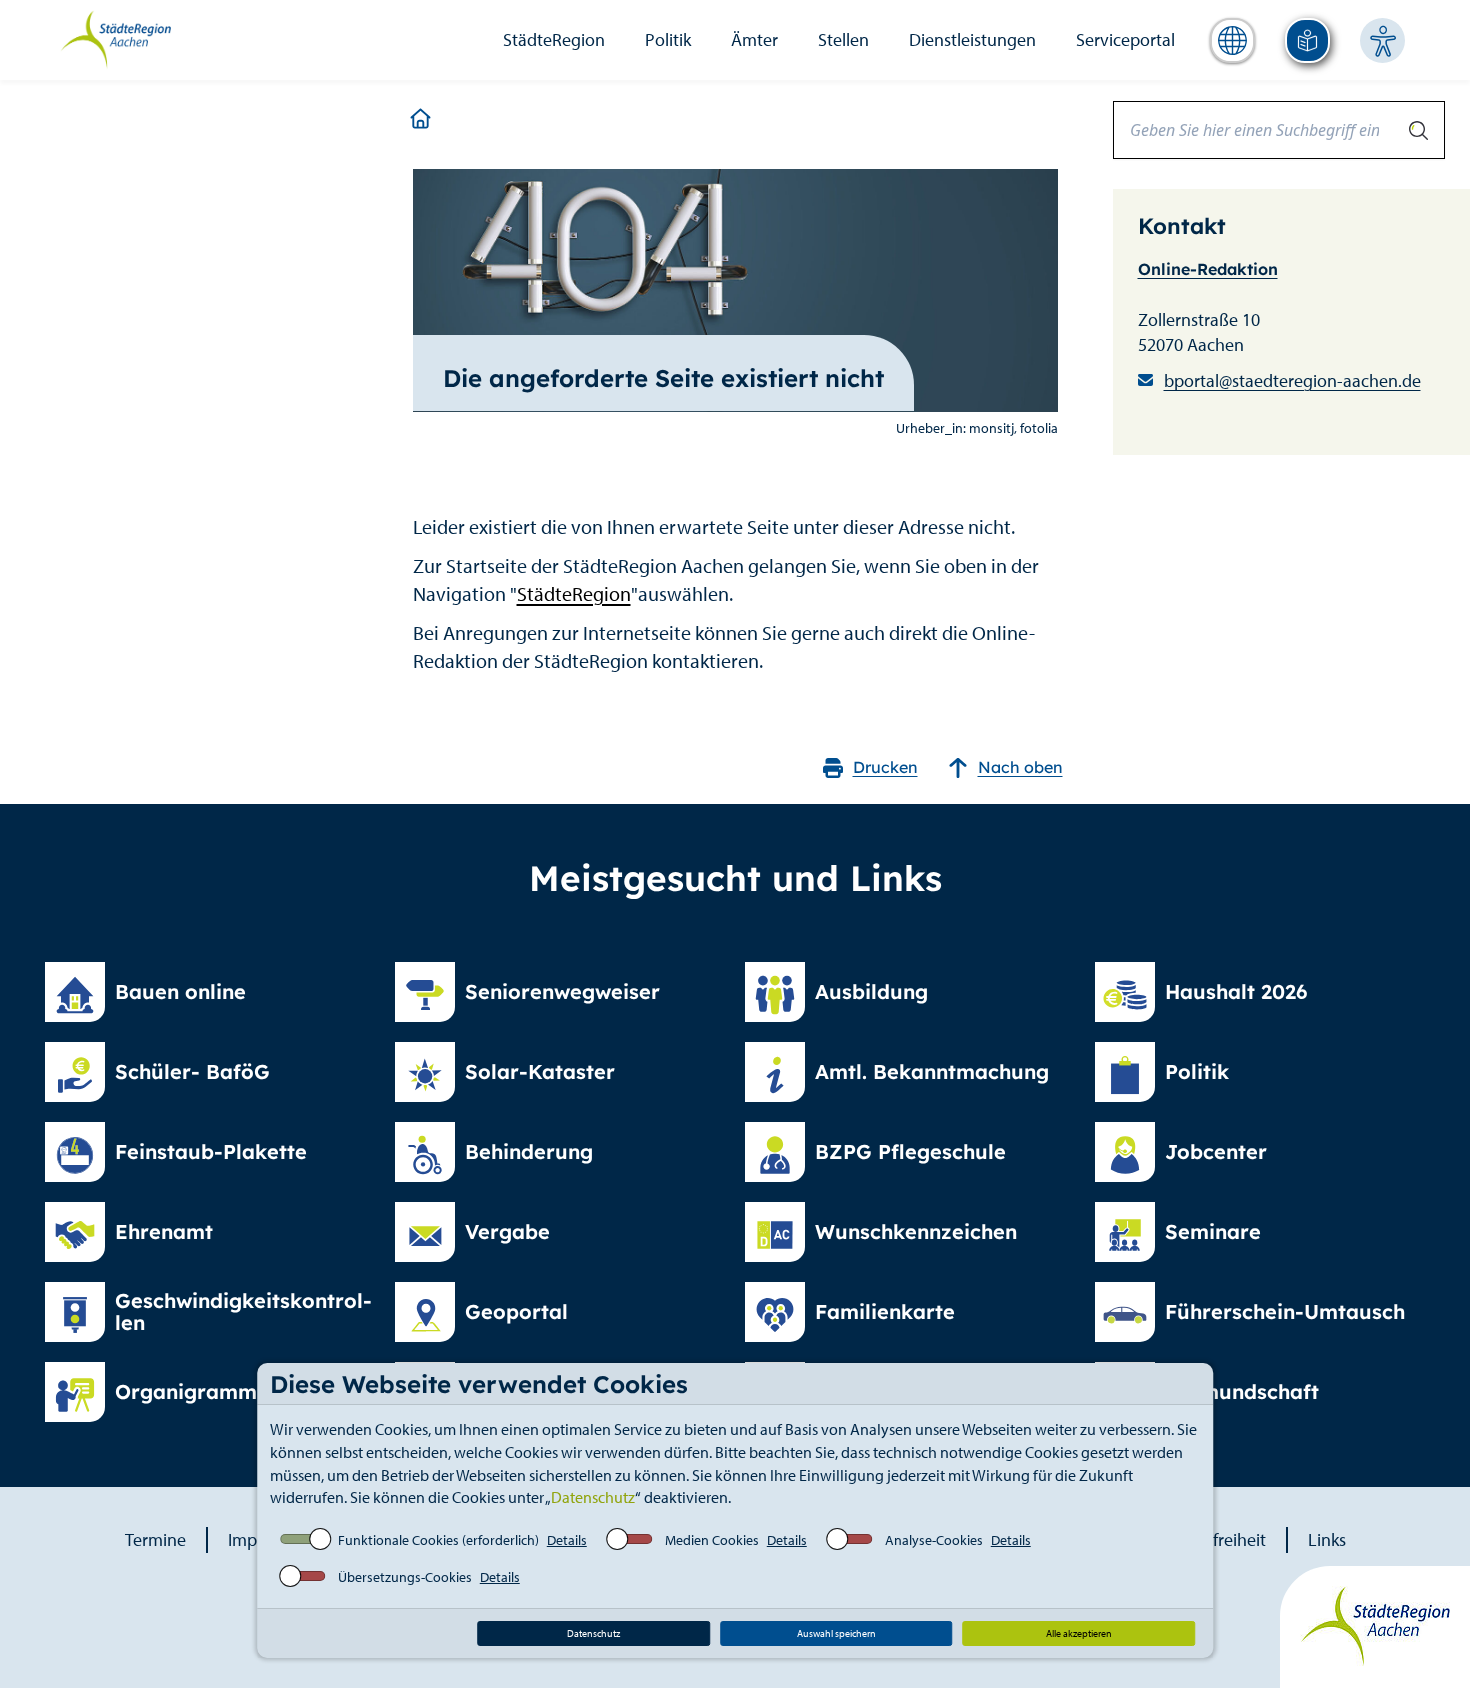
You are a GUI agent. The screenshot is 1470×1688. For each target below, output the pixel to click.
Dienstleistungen (972, 39)
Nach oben (1020, 767)
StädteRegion (554, 39)
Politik (668, 39)
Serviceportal (1125, 39)
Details (567, 1540)
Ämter (754, 39)
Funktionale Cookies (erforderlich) (438, 1540)
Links (1327, 1539)
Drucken (885, 767)
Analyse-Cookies (934, 1540)
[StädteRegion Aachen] (115, 38)
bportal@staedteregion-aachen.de (1292, 380)
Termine (155, 1539)
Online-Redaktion (1208, 269)
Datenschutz (593, 1497)
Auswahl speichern (836, 1633)
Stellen (843, 39)
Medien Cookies (712, 1540)
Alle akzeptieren (1079, 1633)
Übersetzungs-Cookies (405, 1577)
